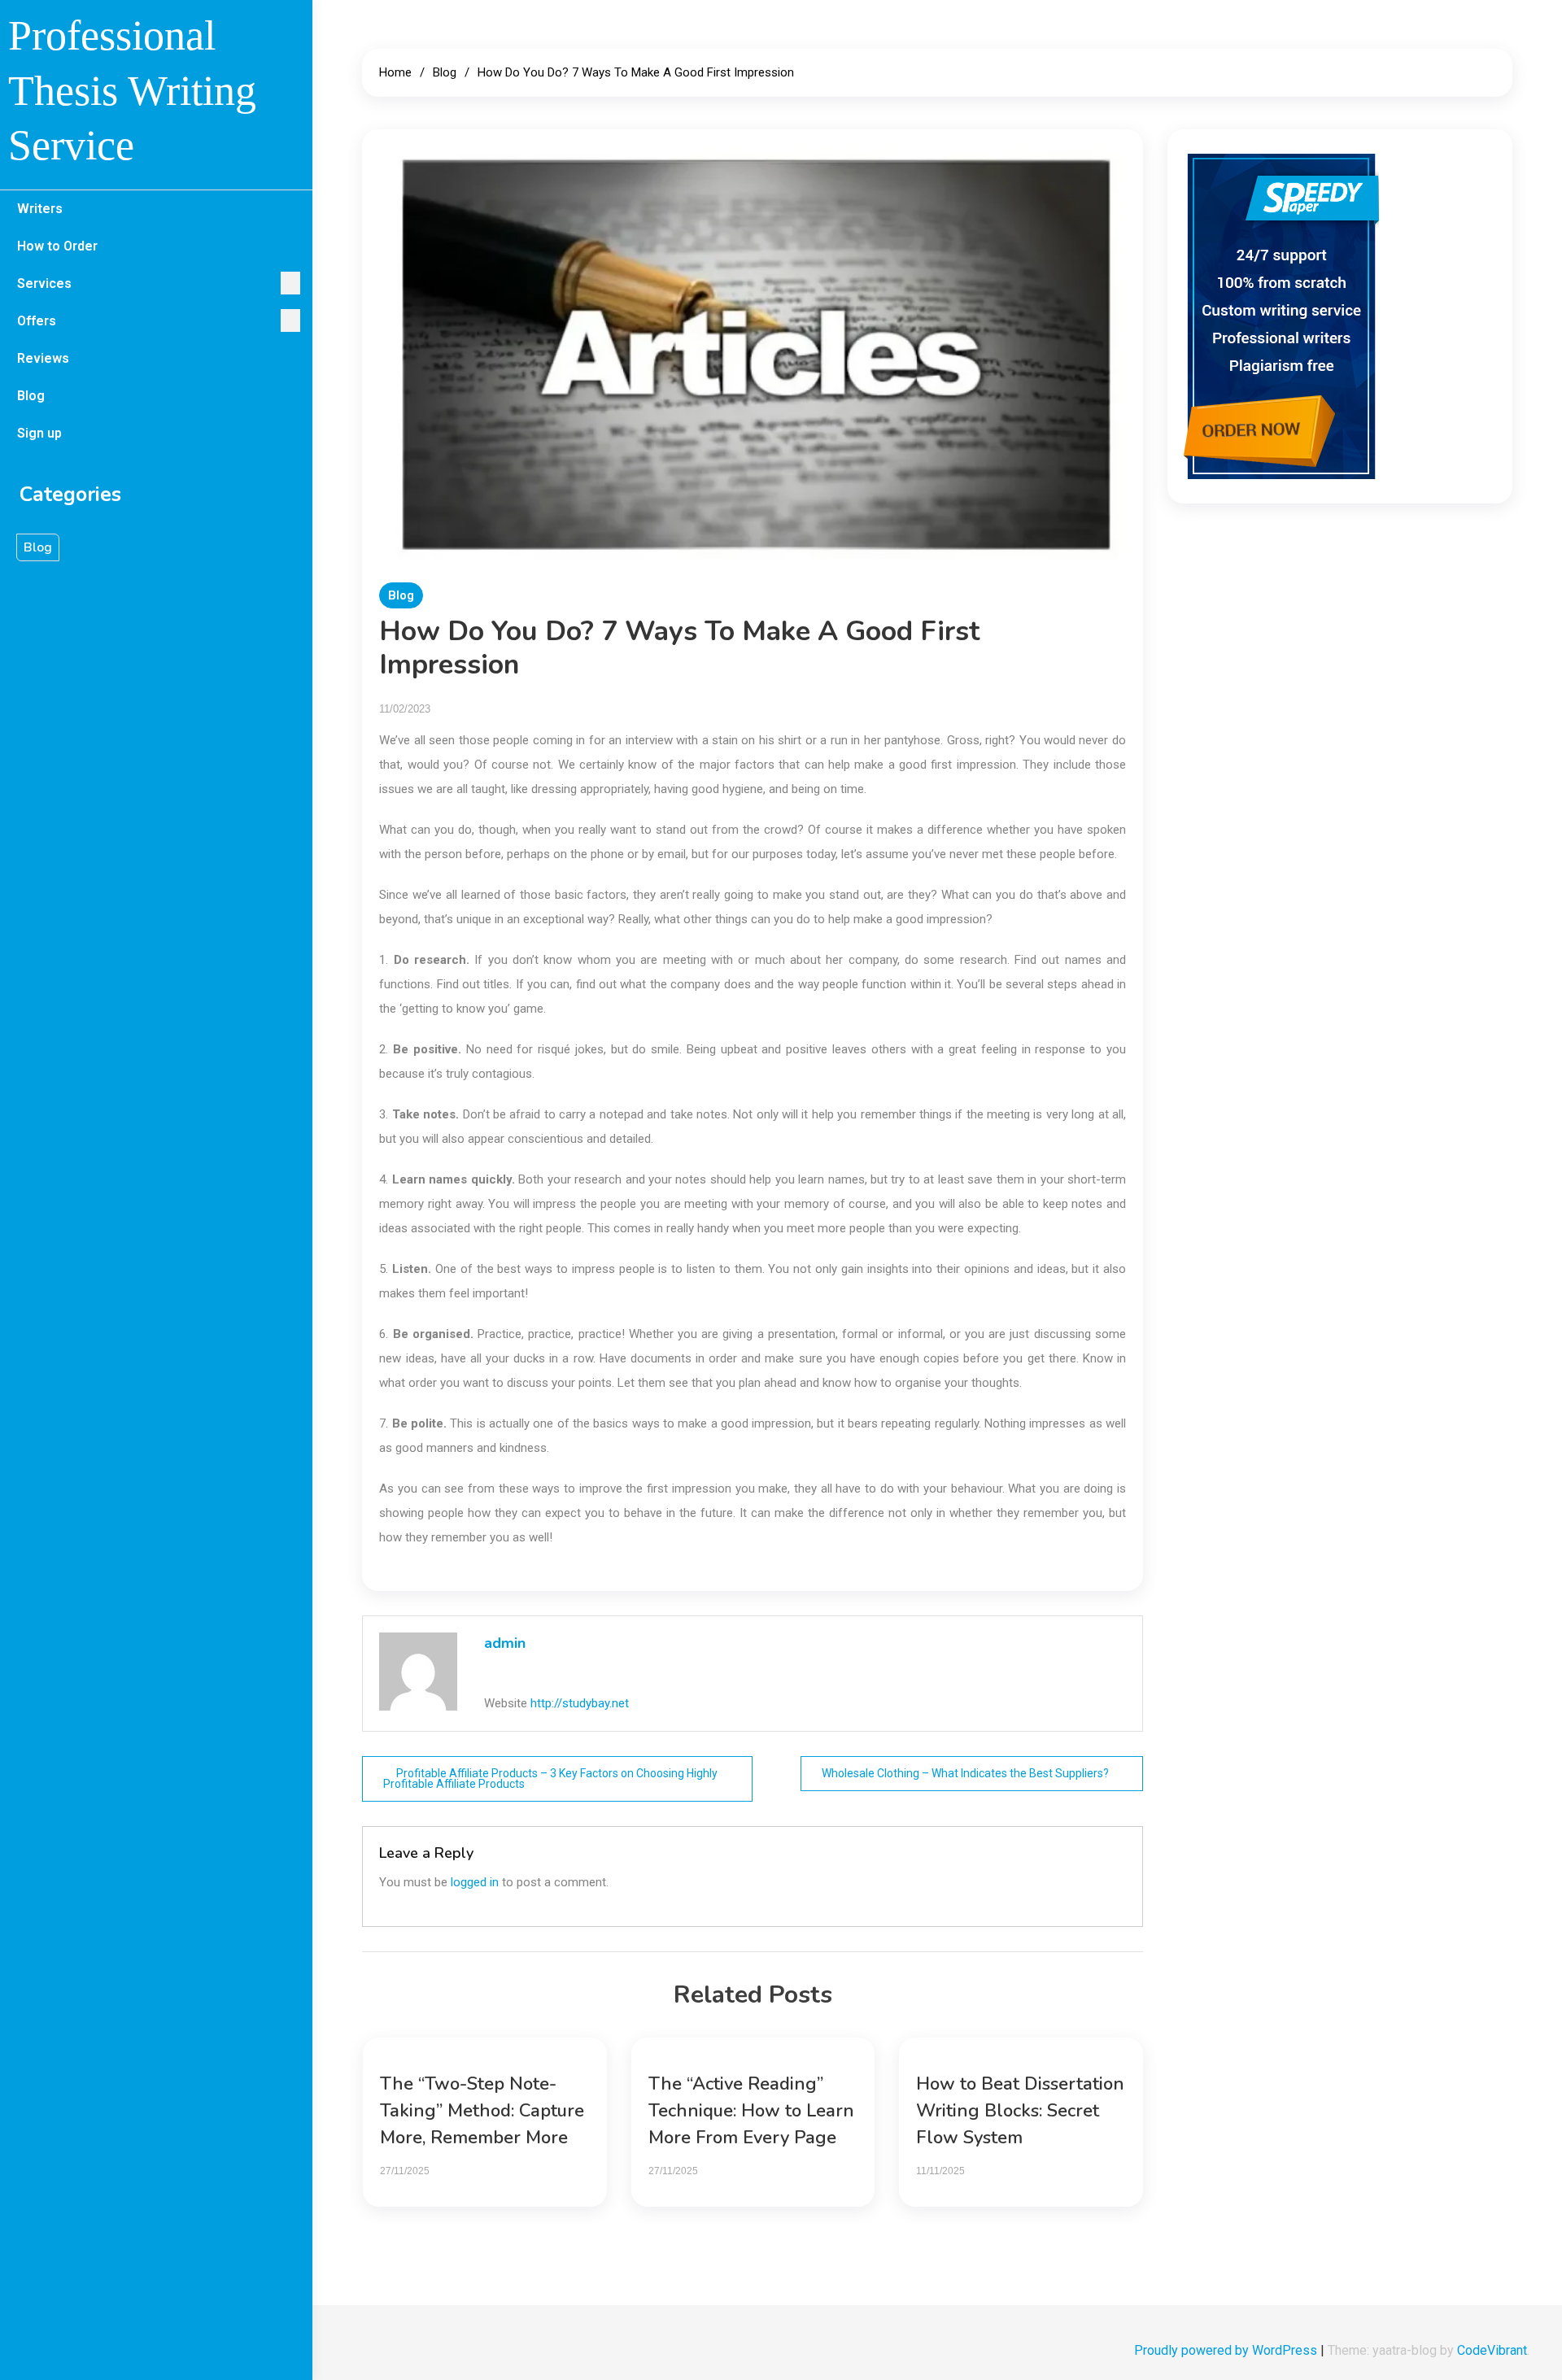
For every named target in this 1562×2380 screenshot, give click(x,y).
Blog (31, 396)
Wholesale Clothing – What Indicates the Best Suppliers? (965, 1773)
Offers (37, 321)
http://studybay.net (580, 1703)
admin (505, 1643)
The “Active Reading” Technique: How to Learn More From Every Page (751, 2111)
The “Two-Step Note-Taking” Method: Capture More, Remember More (482, 2111)
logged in (475, 1882)
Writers (40, 209)
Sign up (39, 433)
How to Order (57, 246)
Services (44, 283)
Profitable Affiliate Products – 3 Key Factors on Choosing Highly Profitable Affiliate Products (550, 1778)
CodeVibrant (1492, 2350)
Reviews (43, 358)
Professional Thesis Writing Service (132, 90)
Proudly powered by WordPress (1227, 2350)
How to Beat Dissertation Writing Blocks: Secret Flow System (1020, 2111)
